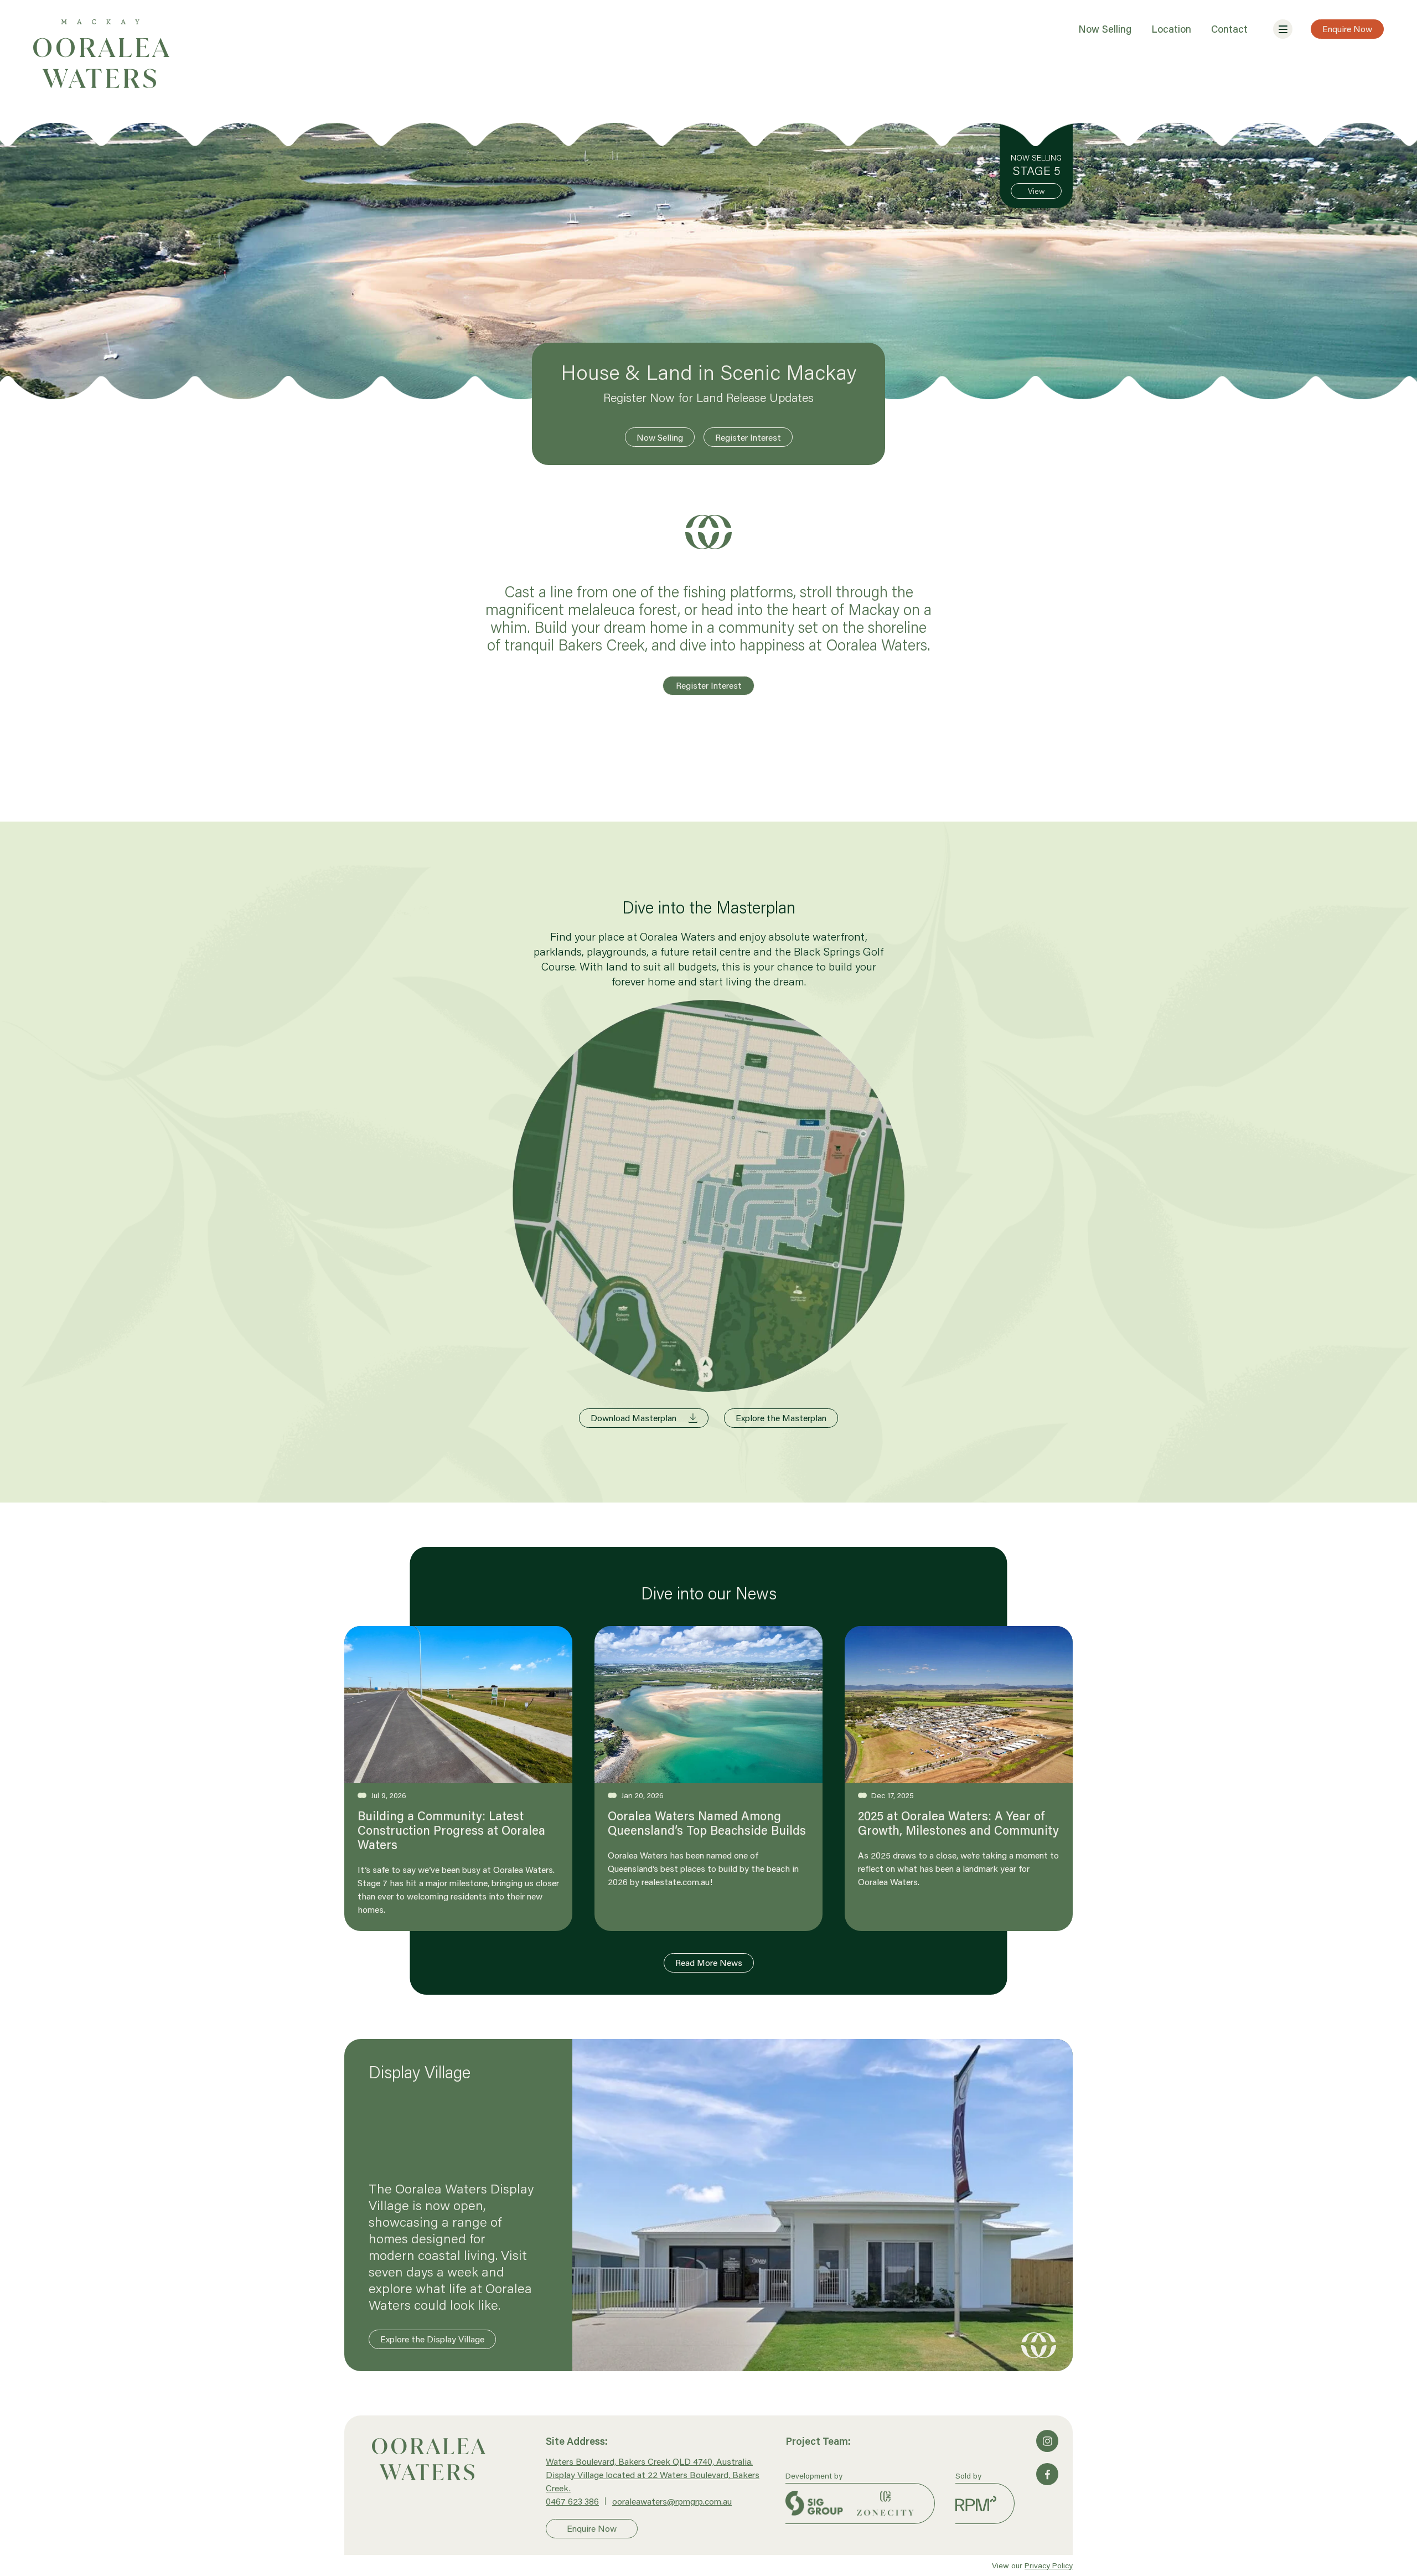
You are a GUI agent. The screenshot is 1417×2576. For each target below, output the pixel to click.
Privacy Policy (1049, 2565)
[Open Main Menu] (1283, 29)
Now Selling (1105, 29)
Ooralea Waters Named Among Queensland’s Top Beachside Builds (707, 1823)
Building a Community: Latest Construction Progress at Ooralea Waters (451, 1830)
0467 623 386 (572, 2501)
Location (1171, 29)
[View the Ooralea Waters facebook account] (1047, 2474)
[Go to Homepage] (453, 2459)
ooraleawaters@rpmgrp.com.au (672, 2501)
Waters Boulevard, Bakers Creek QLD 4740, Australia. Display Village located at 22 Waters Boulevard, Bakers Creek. (653, 2474)
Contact (1229, 29)
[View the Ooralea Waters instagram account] (1047, 2441)
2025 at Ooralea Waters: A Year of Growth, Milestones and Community (958, 1823)
